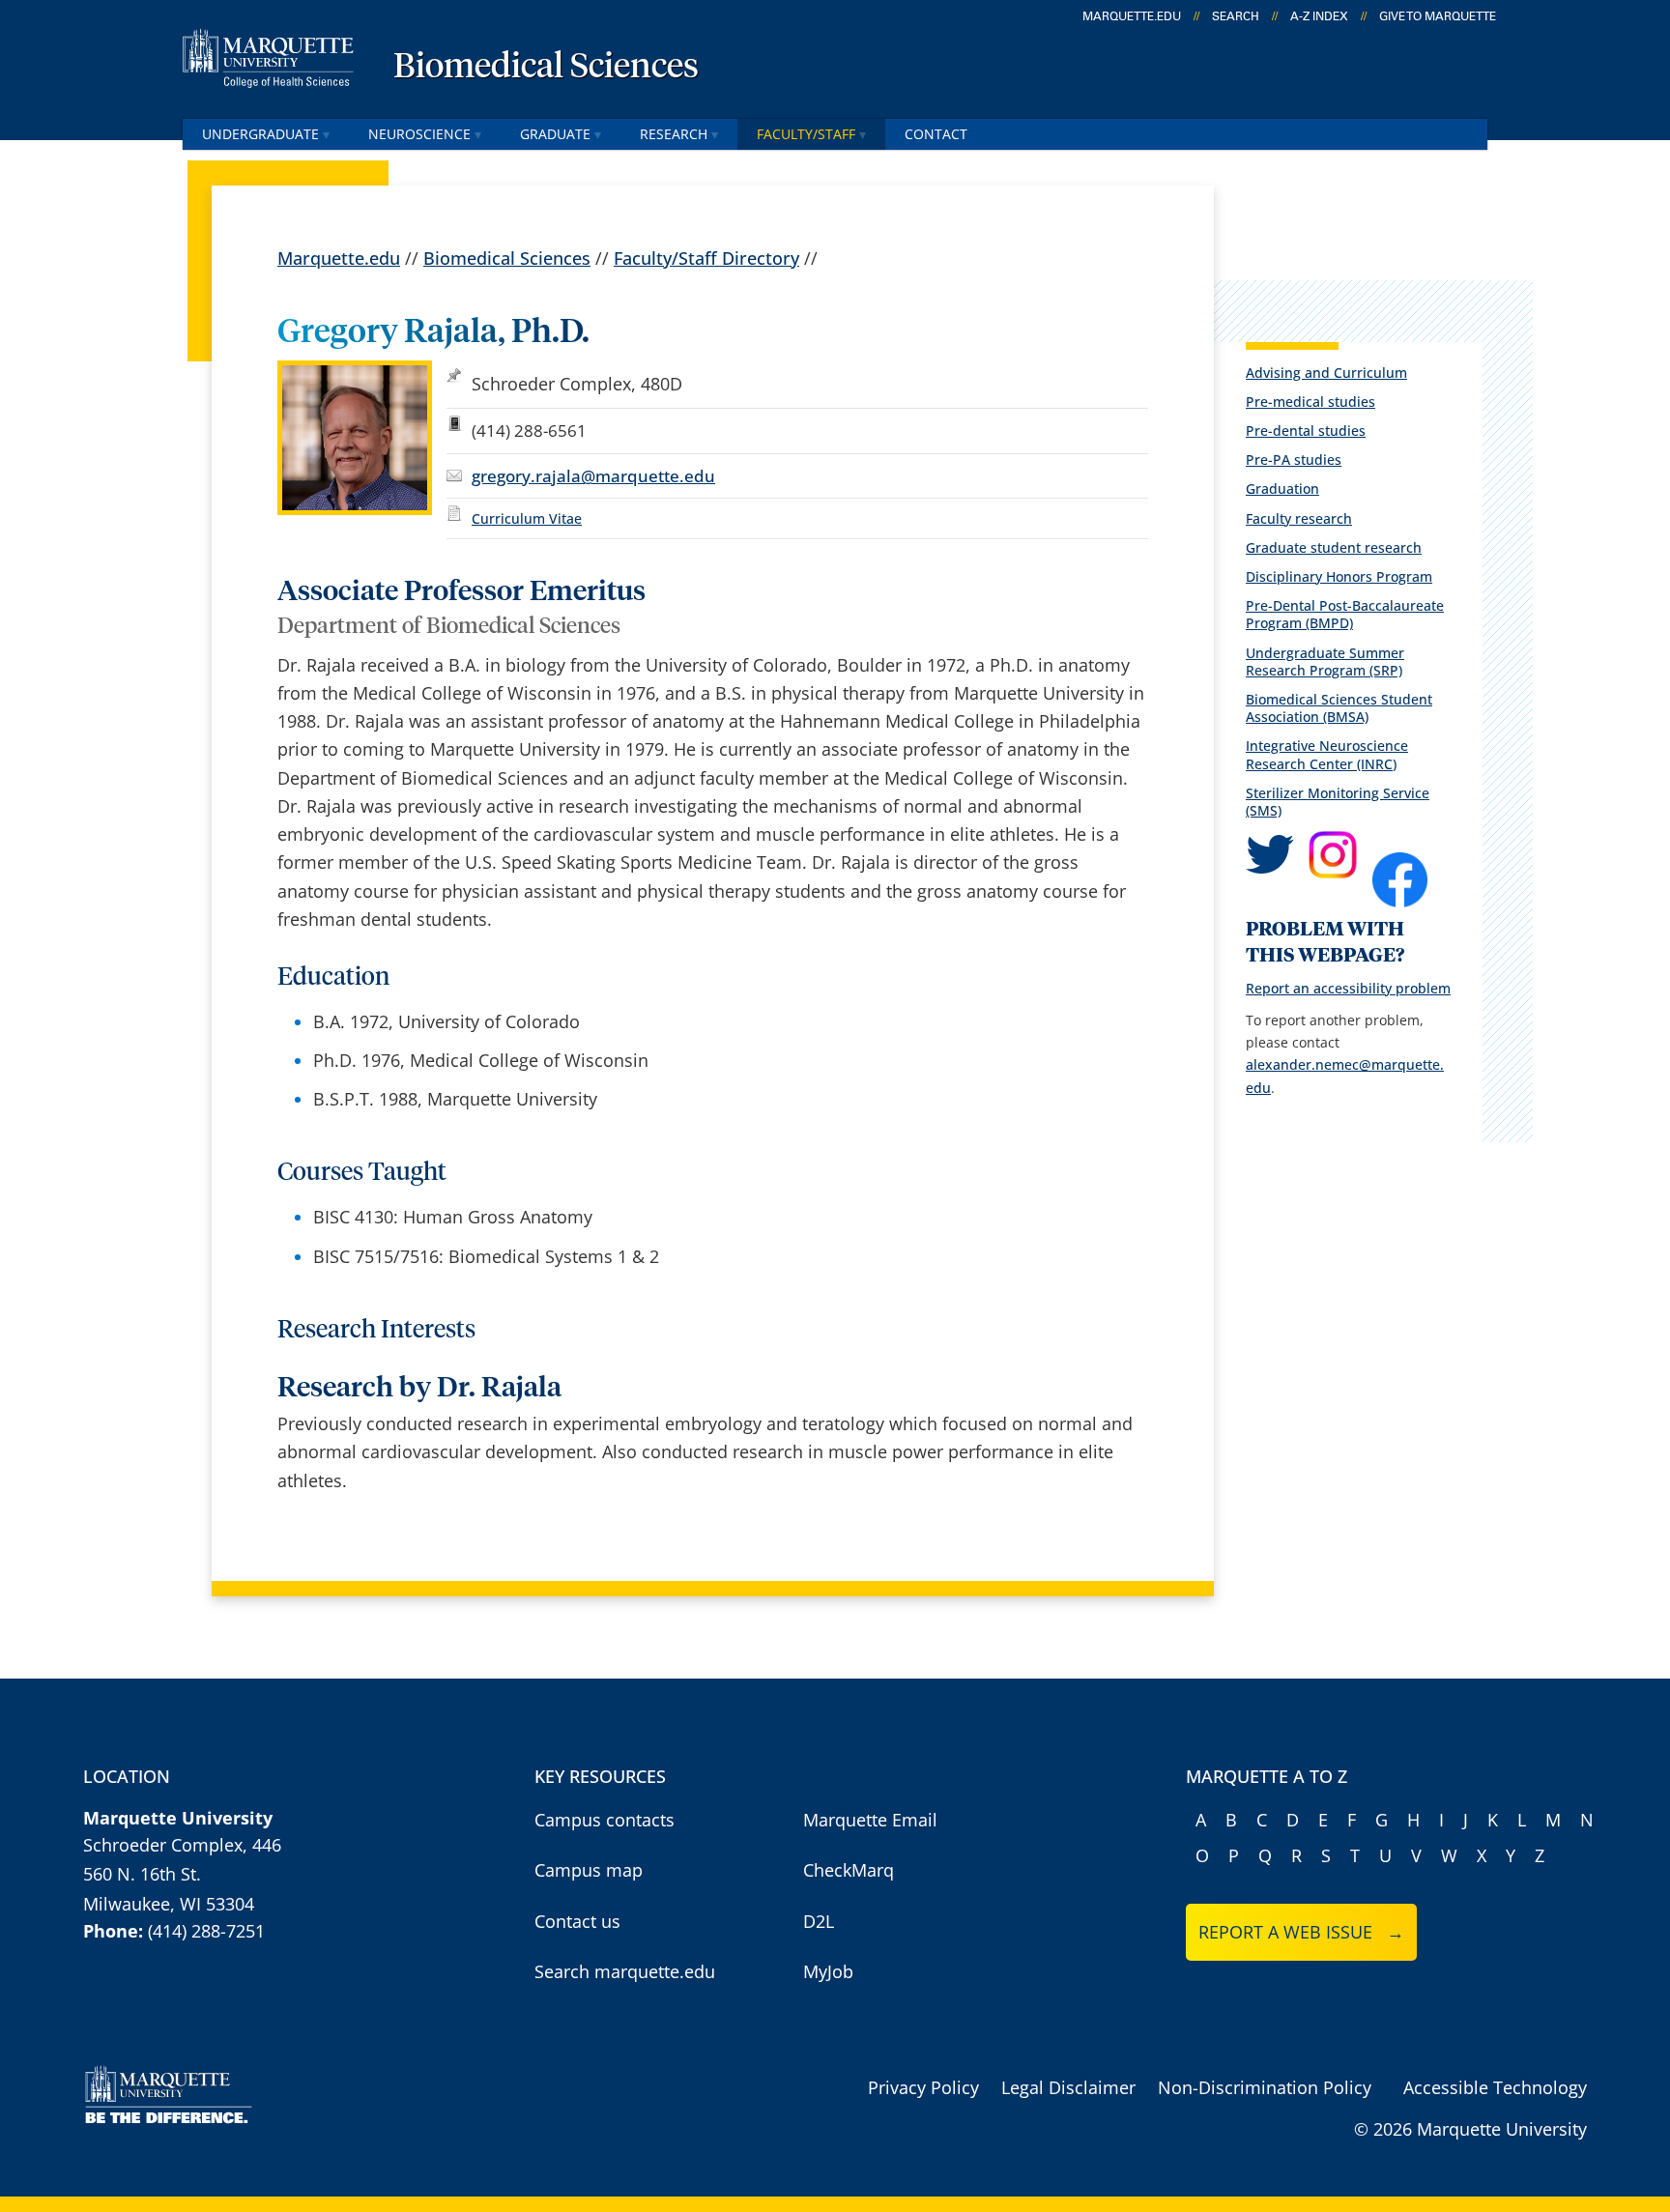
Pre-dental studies (1306, 431)
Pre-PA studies (1294, 460)
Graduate (555, 134)
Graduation (1282, 488)
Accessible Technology (1495, 2087)
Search (1236, 16)
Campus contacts (605, 1820)
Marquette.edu (339, 258)
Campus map (589, 1870)
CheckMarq (849, 1870)
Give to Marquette (1438, 16)
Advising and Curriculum (1326, 373)
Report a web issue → (1301, 1932)
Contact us (577, 1921)
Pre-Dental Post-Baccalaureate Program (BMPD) (1345, 614)
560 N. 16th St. (142, 1874)
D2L (819, 1921)
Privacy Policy (923, 2087)
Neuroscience (419, 134)
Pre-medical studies (1310, 402)
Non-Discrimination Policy (1265, 2087)
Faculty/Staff (806, 134)
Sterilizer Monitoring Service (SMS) (1338, 802)
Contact (936, 134)
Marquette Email (870, 1820)
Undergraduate (260, 134)
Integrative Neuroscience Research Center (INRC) (1327, 754)
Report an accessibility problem (1348, 988)
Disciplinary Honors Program (1339, 576)
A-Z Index (1319, 16)
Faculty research (1299, 518)
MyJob (828, 1971)
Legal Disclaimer (1068, 2087)
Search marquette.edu (625, 1971)
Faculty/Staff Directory (706, 258)
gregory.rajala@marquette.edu (593, 476)
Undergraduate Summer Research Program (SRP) (1325, 661)
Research (674, 134)
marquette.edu (1132, 16)
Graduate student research (1334, 547)
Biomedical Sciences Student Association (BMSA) (1339, 708)
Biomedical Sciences (546, 68)
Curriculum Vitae (527, 518)
